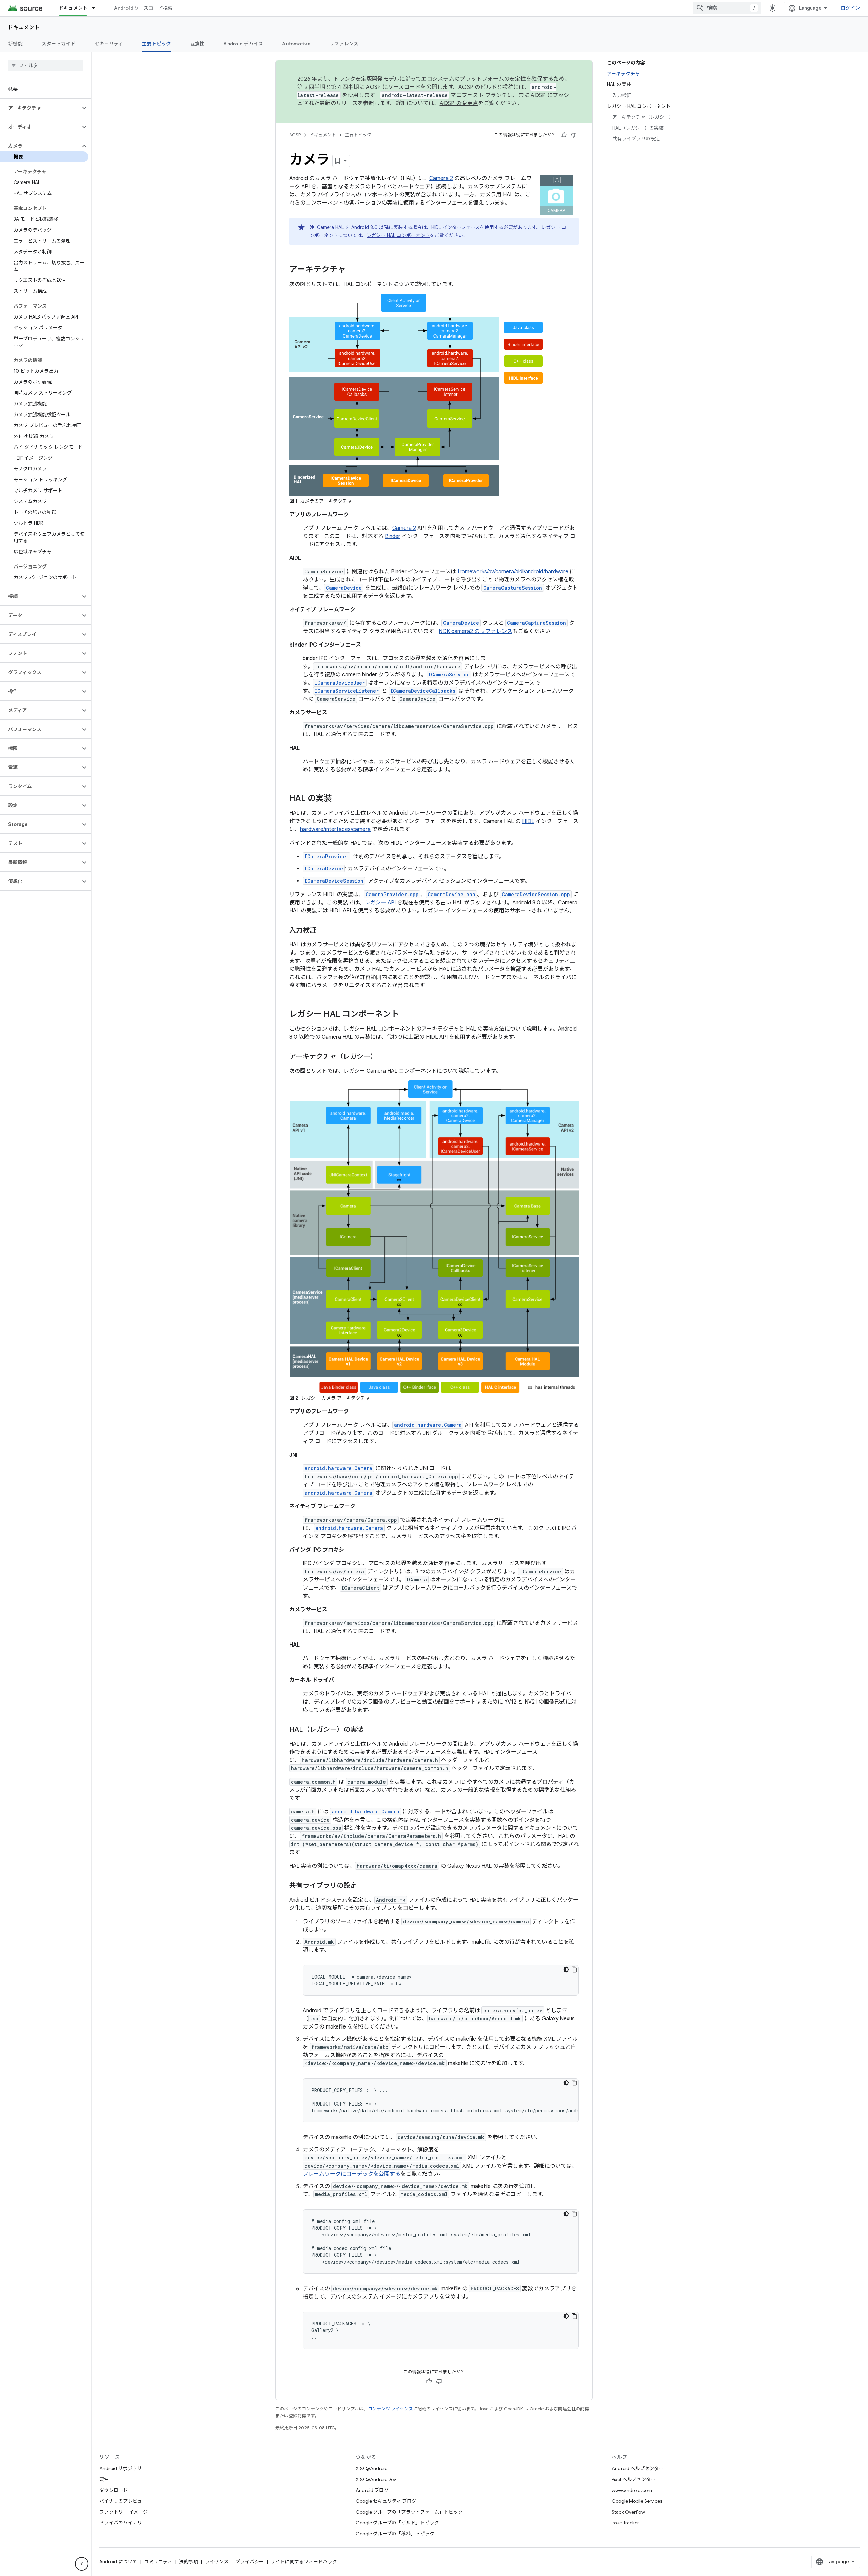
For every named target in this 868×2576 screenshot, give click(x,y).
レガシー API (380, 903)
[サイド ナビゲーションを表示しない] (82, 2564)
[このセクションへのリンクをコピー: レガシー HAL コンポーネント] (406, 1015)
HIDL (528, 821)
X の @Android (372, 2468)
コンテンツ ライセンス (390, 2409)
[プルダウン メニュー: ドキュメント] (97, 8)
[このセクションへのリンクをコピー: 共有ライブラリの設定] (364, 1886)
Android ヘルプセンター (638, 2468)
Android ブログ (372, 2490)
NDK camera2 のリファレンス (476, 631)
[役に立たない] (574, 135)
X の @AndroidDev (376, 2479)
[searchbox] (46, 65)
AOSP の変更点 (459, 103)
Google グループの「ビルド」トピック (397, 2523)
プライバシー (250, 2562)
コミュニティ (158, 2562)
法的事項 (189, 2562)
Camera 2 (441, 178)
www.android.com (632, 2490)
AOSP (295, 135)
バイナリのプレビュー (123, 2501)
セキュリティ (109, 44)
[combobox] (727, 8)
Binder (393, 536)
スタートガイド (59, 44)
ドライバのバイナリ (121, 2523)
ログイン (850, 8)
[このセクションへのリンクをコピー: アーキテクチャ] (353, 270)
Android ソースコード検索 (143, 8)
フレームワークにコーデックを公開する (352, 2174)
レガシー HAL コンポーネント (398, 235)
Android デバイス (243, 44)
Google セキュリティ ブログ (386, 2501)
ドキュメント (73, 8)
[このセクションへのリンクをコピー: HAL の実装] (339, 799)
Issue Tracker (625, 2523)
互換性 (198, 44)
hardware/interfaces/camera (335, 829)
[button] (40, 108)
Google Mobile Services (637, 2501)
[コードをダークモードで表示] (566, 1969)
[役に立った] (564, 135)
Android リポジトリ (121, 2468)
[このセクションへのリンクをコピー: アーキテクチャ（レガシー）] (384, 1057)
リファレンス (344, 44)
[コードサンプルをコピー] (574, 1969)
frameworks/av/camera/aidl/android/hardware (513, 572)
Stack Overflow (628, 2512)
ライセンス (217, 2562)
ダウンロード (114, 2490)
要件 (104, 2479)
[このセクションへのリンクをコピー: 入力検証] (323, 931)
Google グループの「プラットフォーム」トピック (409, 2512)
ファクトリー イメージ (124, 2512)
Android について (118, 2562)
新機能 (15, 44)
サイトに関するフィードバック (304, 2562)
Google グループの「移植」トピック (395, 2534)
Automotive (296, 44)
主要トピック (157, 44)
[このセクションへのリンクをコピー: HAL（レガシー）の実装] (371, 1730)
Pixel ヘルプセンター (634, 2479)
